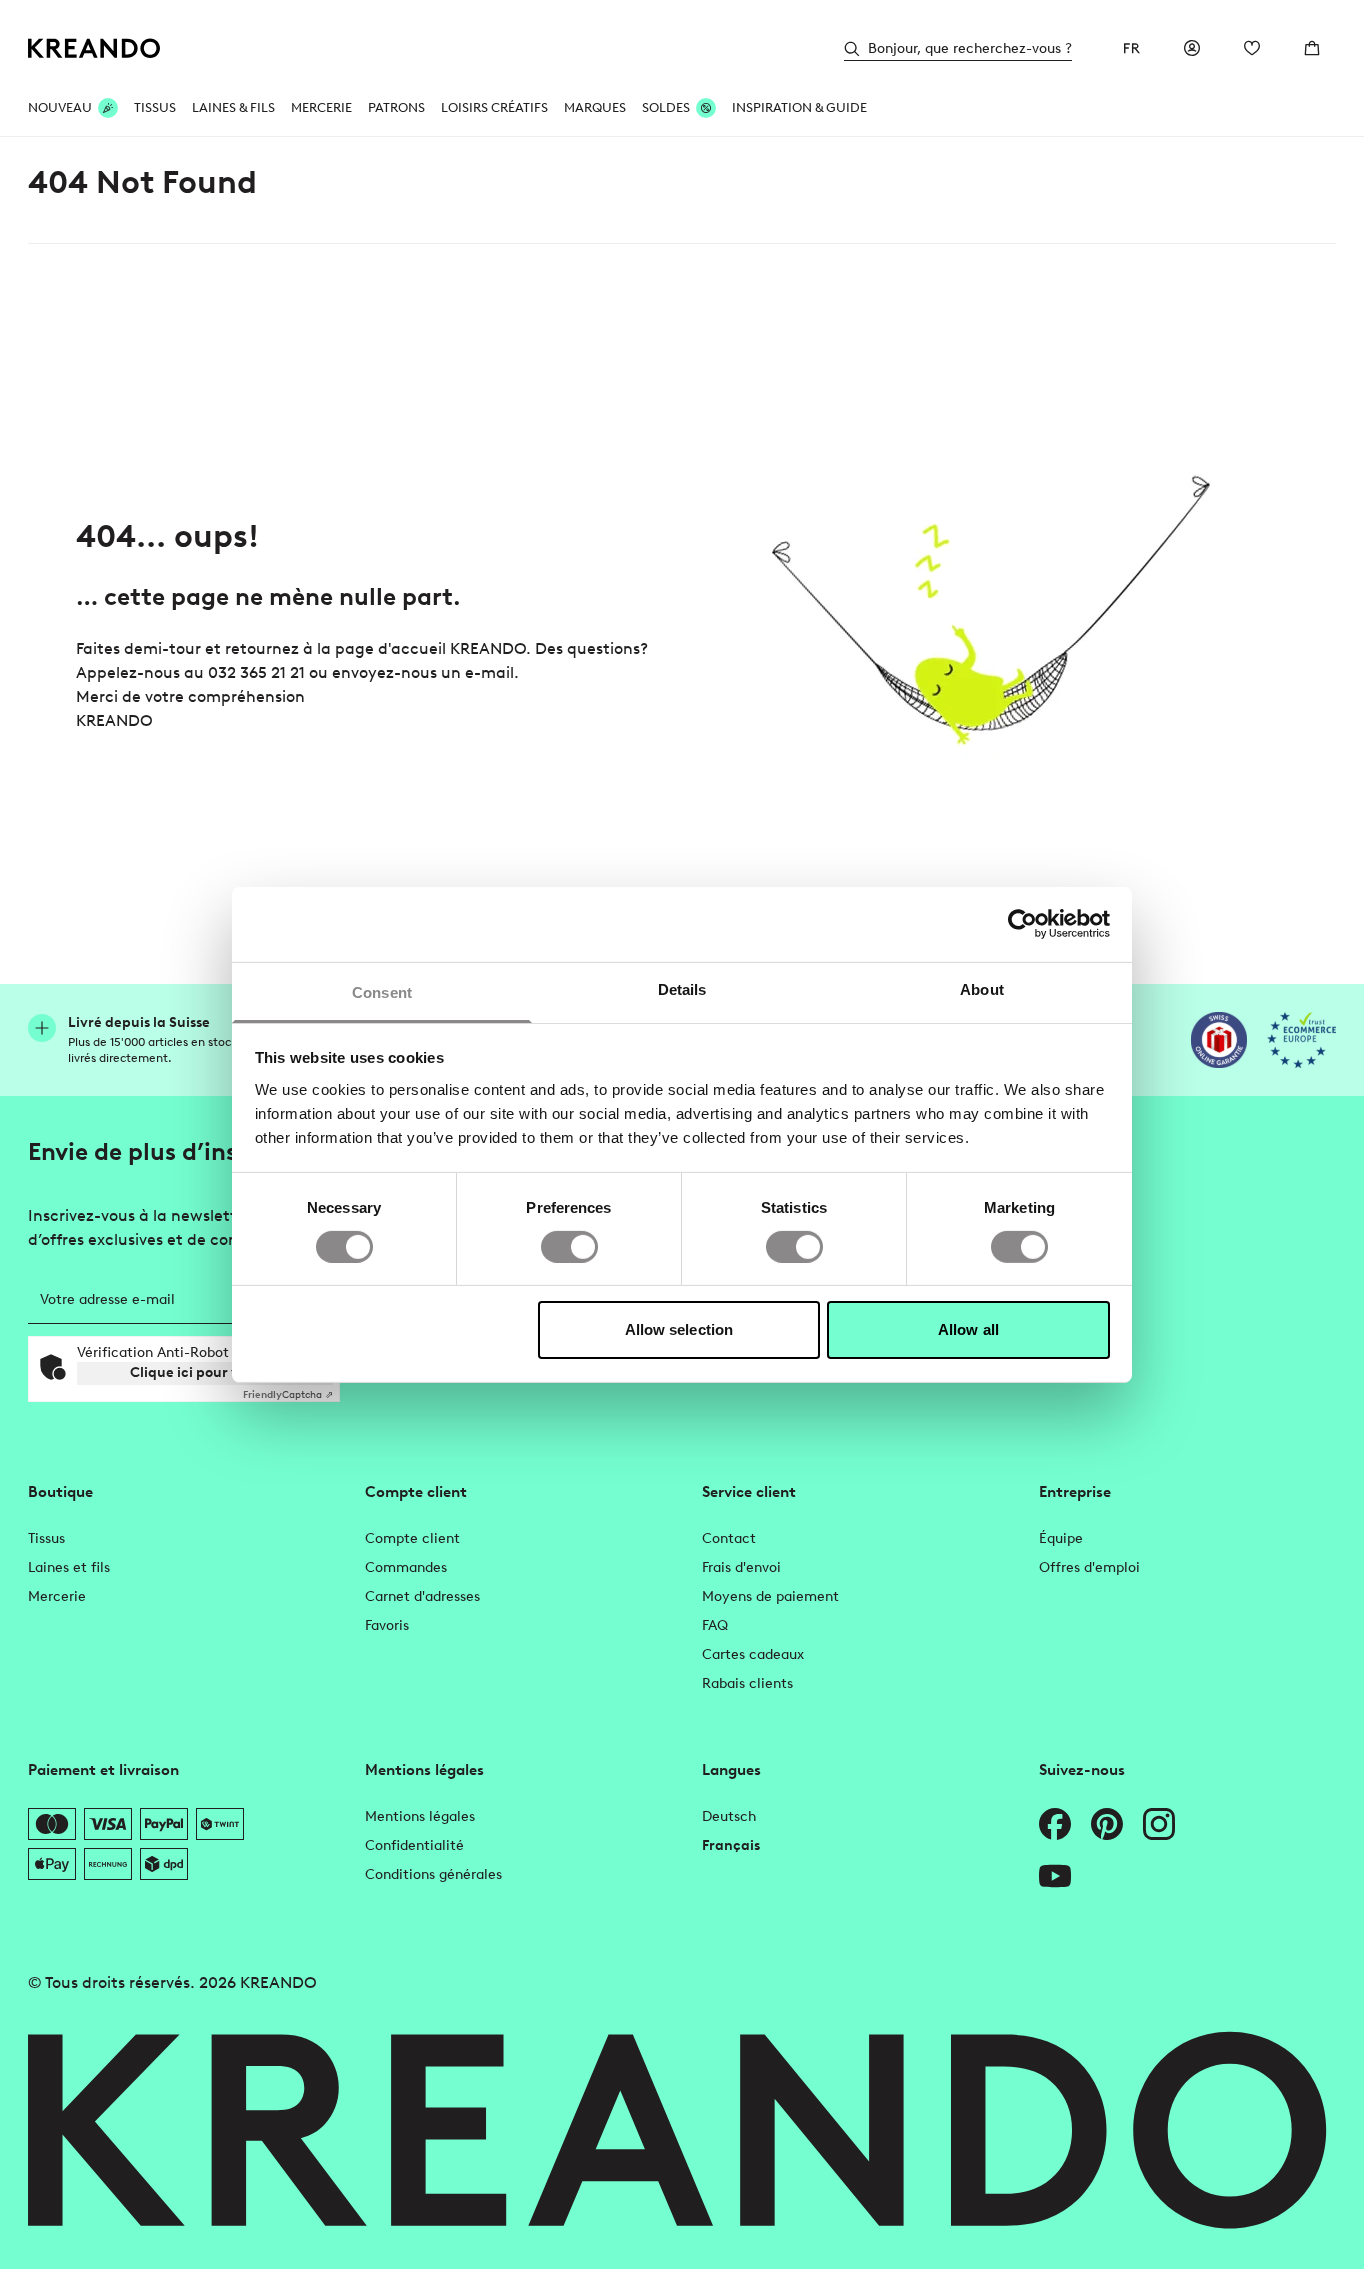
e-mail (489, 672)
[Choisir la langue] (1132, 48)
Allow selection (679, 1329)
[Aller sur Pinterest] (1107, 1824)
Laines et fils (69, 1567)
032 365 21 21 (256, 672)
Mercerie (57, 1596)
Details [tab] (682, 988)
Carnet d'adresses (422, 1596)
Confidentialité (414, 1845)
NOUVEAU (60, 107)
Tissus (46, 1538)
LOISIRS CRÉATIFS (494, 107)
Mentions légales (420, 1816)
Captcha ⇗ (288, 1394)
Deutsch (729, 1816)
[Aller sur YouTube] (1055, 1876)
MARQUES (595, 107)
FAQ (715, 1625)
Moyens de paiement (770, 1596)
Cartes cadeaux (753, 1654)
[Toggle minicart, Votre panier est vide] (1312, 48)
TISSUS (155, 107)
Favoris (387, 1625)
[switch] (569, 1247)
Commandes (406, 1567)
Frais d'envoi (741, 1567)
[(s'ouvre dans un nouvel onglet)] (1219, 1040)
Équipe (1061, 1538)
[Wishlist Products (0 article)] (1252, 48)
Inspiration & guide (799, 107)
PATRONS (396, 107)
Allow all (968, 1329)
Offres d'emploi (1089, 1567)
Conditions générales (433, 1874)
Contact (729, 1538)
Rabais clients (747, 1683)
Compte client (412, 1538)
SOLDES (666, 107)
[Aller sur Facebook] (1055, 1824)
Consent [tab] (382, 991)
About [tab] (982, 988)
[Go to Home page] (94, 48)
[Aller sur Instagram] (1159, 1824)
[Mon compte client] (1192, 48)
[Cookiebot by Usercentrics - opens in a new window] (1022, 924)
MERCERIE (321, 107)
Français (731, 1845)
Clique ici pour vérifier (205, 1372)
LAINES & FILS (233, 107)
